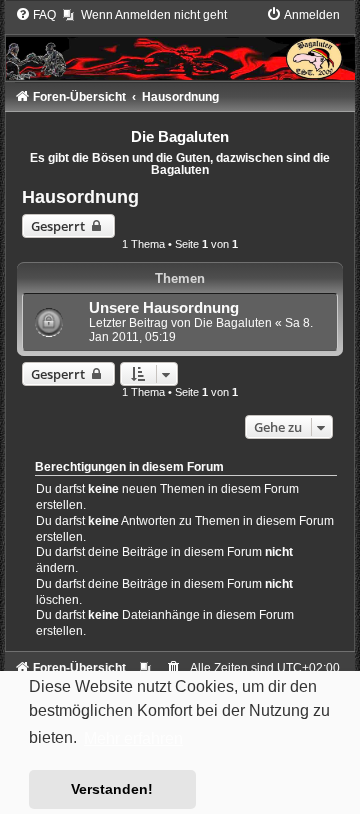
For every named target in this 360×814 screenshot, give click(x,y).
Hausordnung (80, 197)
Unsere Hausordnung (164, 308)
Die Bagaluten (233, 323)
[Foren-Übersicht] (180, 43)
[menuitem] (35, 15)
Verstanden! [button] (112, 789)
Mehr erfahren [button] (133, 738)
